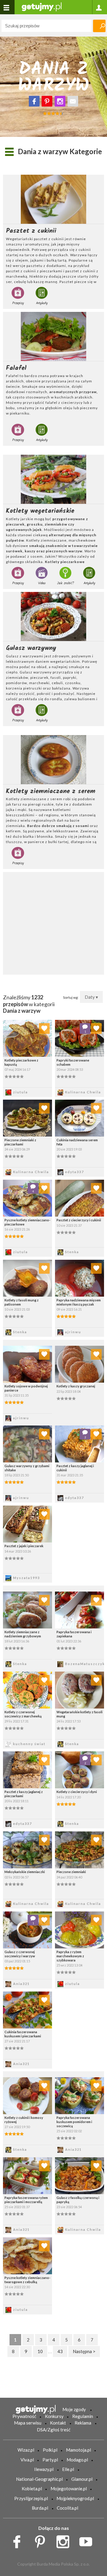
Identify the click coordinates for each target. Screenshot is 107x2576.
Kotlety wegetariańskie (40, 511)
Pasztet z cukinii (31, 231)
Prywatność (24, 2416)
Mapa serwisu (28, 2423)
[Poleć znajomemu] (73, 101)
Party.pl (50, 2460)
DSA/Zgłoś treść (54, 2430)
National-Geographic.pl (39, 2479)
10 (40, 2351)
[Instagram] (60, 101)
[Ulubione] (44, 1028)
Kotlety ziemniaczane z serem (51, 791)
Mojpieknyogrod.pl (75, 2498)
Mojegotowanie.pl (69, 2489)
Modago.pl (77, 2460)
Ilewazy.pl (44, 2469)
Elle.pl (68, 2469)
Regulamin (83, 2416)
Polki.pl (50, 2450)
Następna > (84, 2351)
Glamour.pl (82, 2479)
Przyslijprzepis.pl (31, 2498)
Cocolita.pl (67, 2508)
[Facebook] (34, 101)
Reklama (83, 2423)
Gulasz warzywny (31, 648)
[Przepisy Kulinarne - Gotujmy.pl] (42, 6)
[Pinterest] (47, 101)
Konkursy (54, 2416)
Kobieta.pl (32, 2489)
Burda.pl (40, 2508)
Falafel (16, 368)
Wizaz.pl (26, 2450)
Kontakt (58, 2423)
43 (60, 2351)
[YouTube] (88, 2540)
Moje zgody (74, 2409)
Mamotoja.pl (78, 2450)
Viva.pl (27, 2460)
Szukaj (99, 26)
